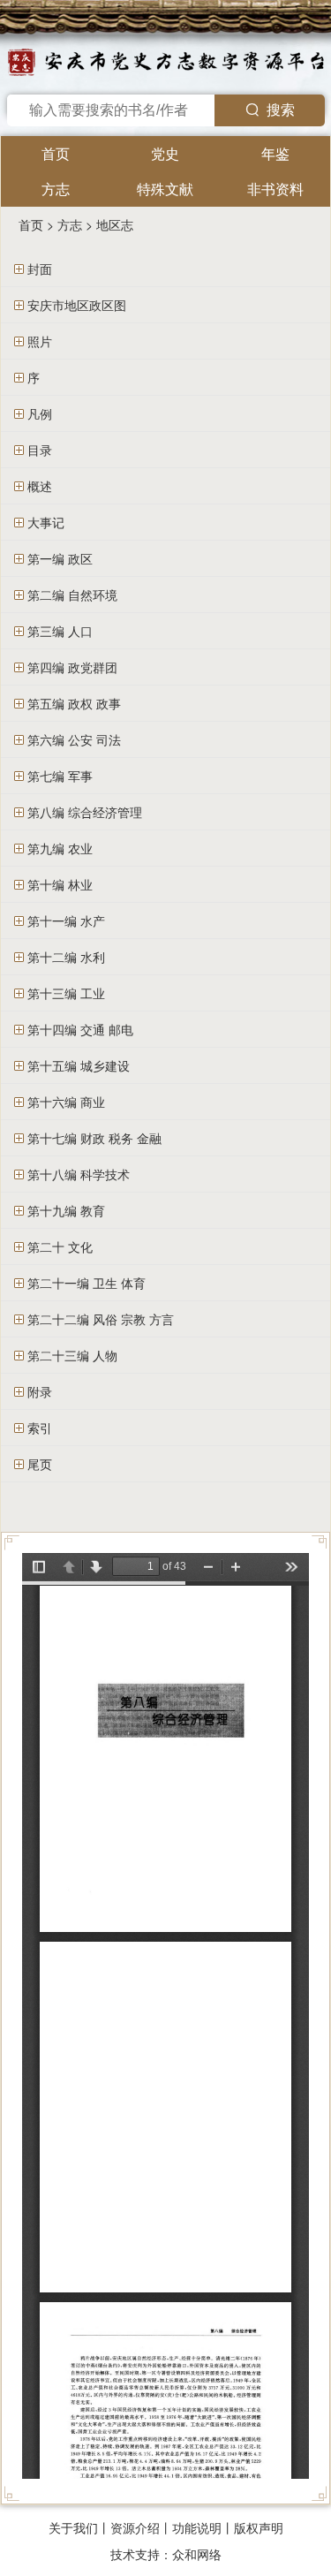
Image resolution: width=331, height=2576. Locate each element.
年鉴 (275, 153)
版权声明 (259, 2527)
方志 (56, 189)
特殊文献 (165, 189)
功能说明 (197, 2527)
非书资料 (275, 189)
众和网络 (197, 2554)
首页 (56, 153)
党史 (165, 153)
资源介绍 (135, 2527)
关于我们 (73, 2527)
